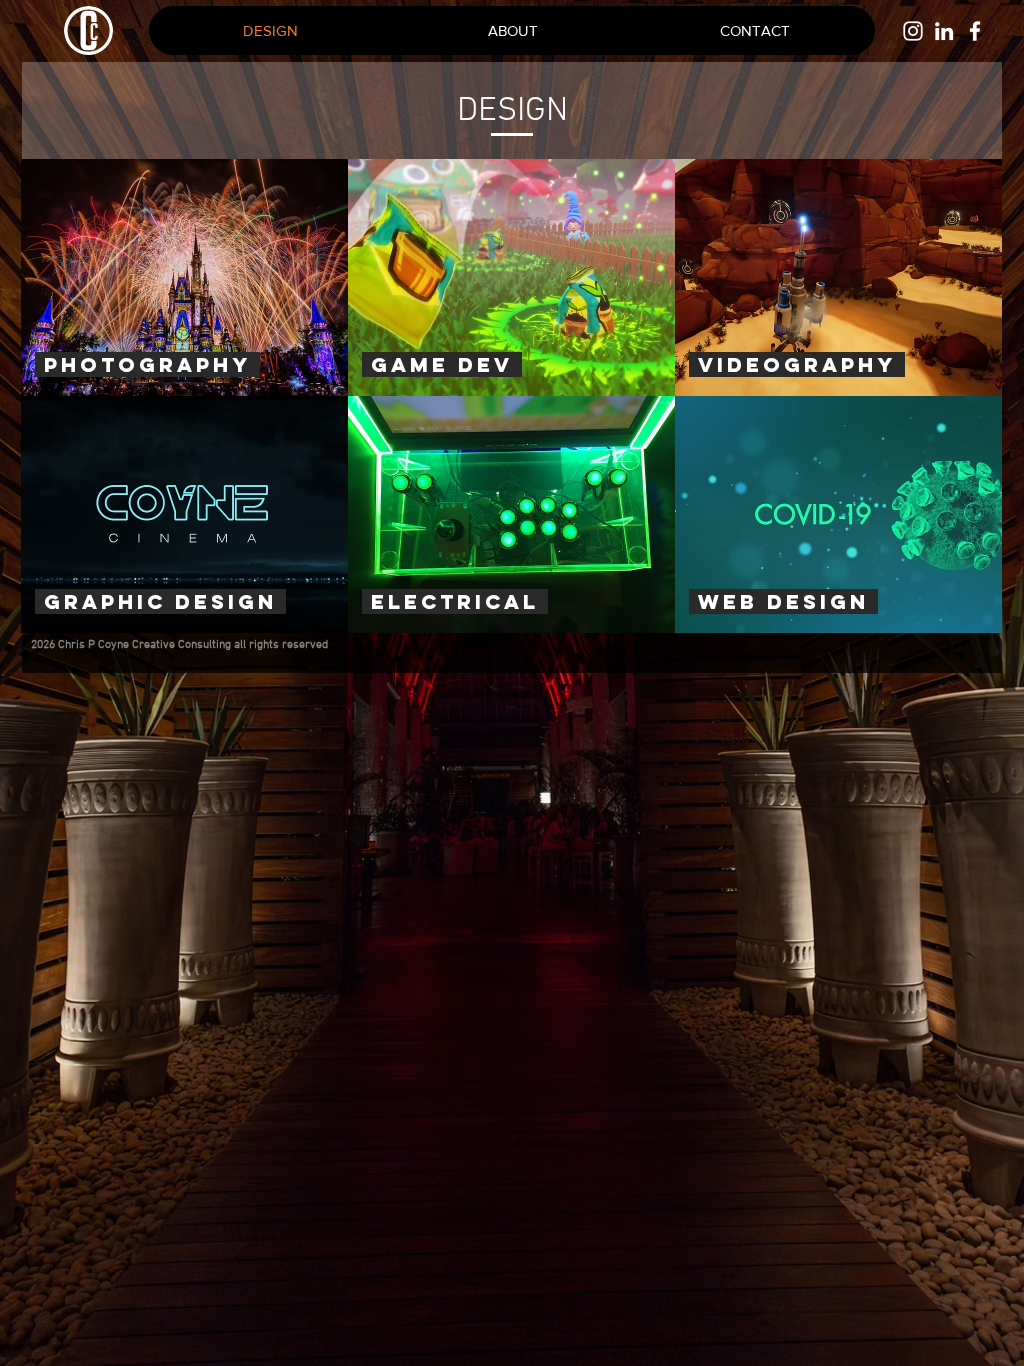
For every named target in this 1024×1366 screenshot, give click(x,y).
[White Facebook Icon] (975, 31)
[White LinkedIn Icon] (944, 31)
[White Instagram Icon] (913, 31)
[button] (754, 30)
